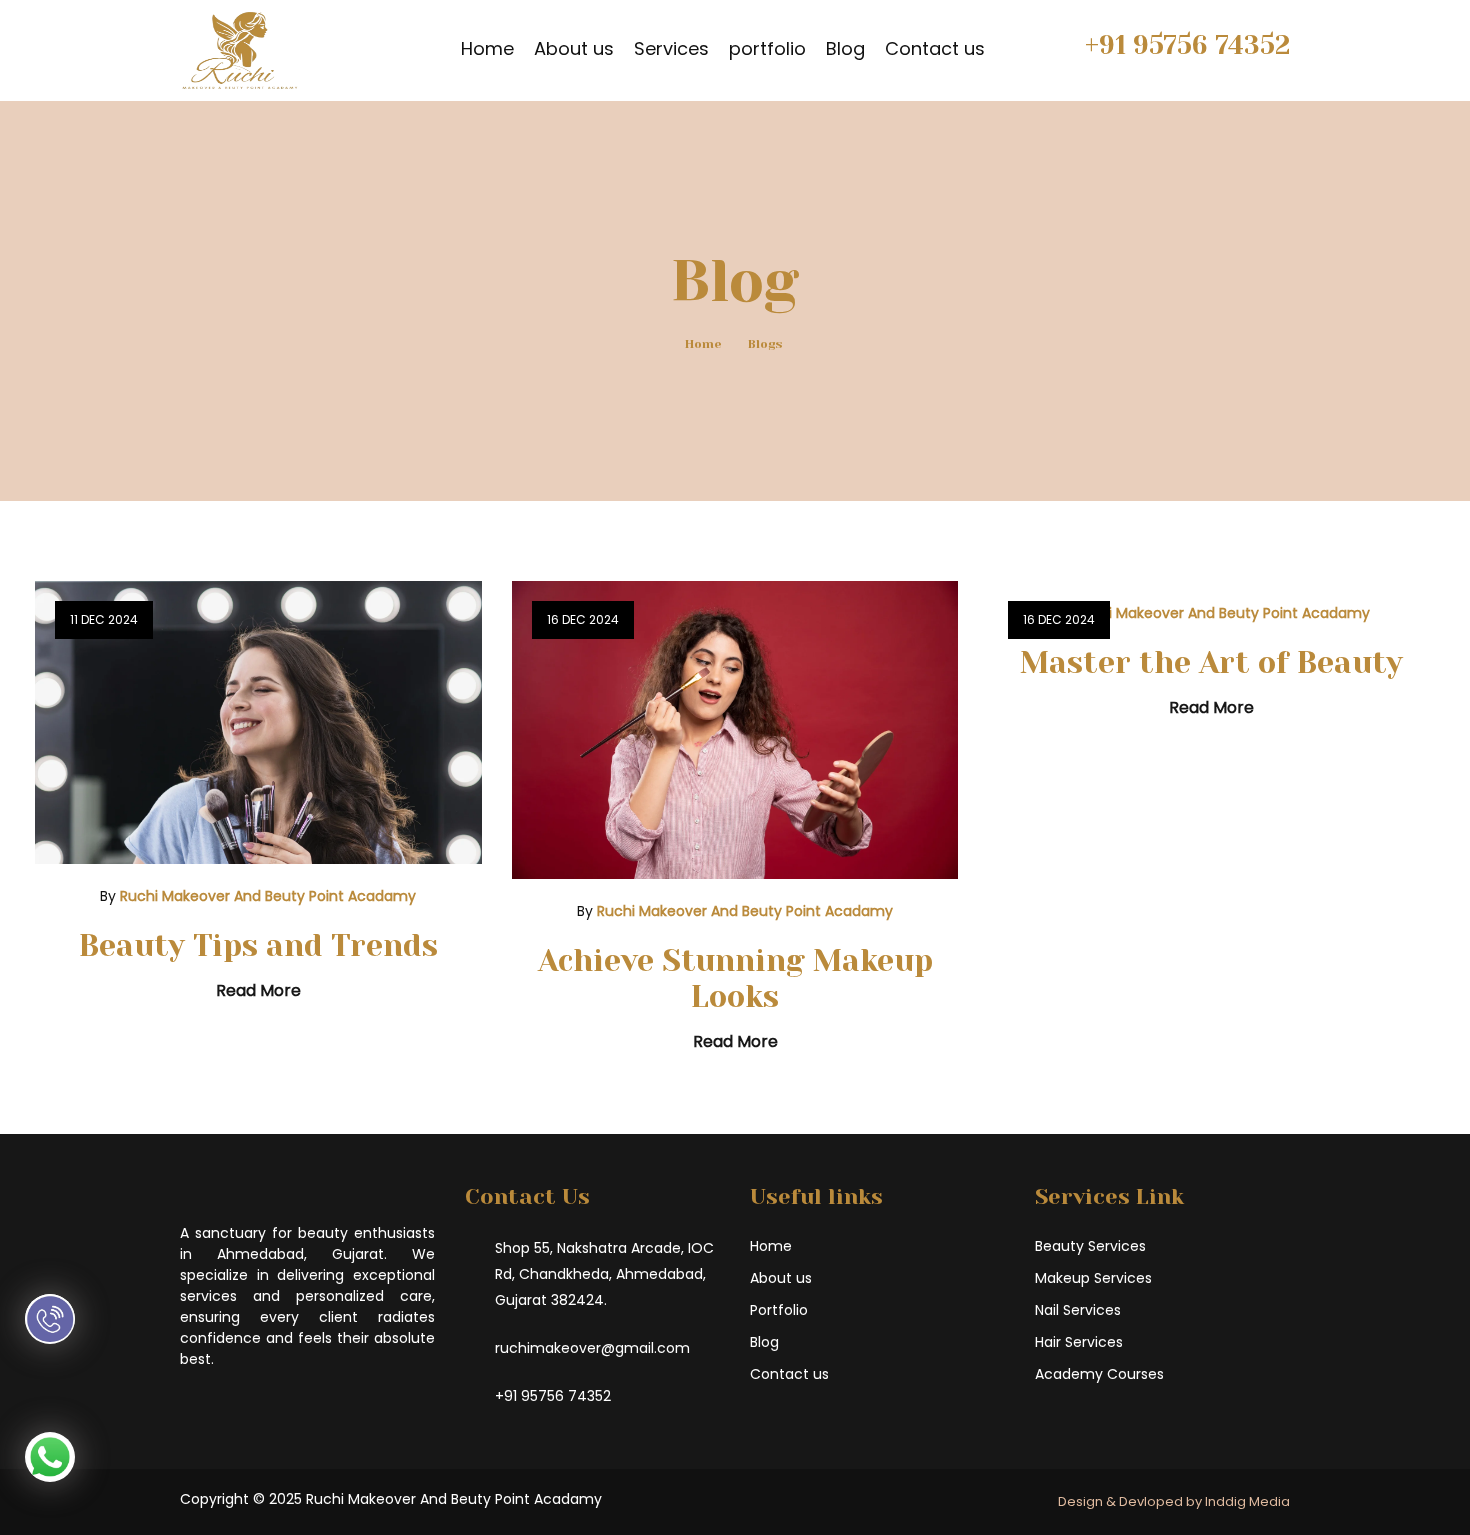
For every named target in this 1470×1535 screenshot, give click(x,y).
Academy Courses (1099, 1374)
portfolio (767, 48)
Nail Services (1078, 1310)
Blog (845, 48)
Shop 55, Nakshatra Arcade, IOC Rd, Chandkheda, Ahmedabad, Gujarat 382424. (604, 1274)
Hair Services (1079, 1342)
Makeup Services (1093, 1278)
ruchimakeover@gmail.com (592, 1348)
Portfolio (779, 1310)
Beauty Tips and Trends (258, 946)
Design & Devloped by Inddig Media (1174, 1501)
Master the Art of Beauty (1211, 663)
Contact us (935, 48)
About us (574, 48)
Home (487, 48)
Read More (258, 990)
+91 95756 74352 (1187, 45)
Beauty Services (1090, 1246)
